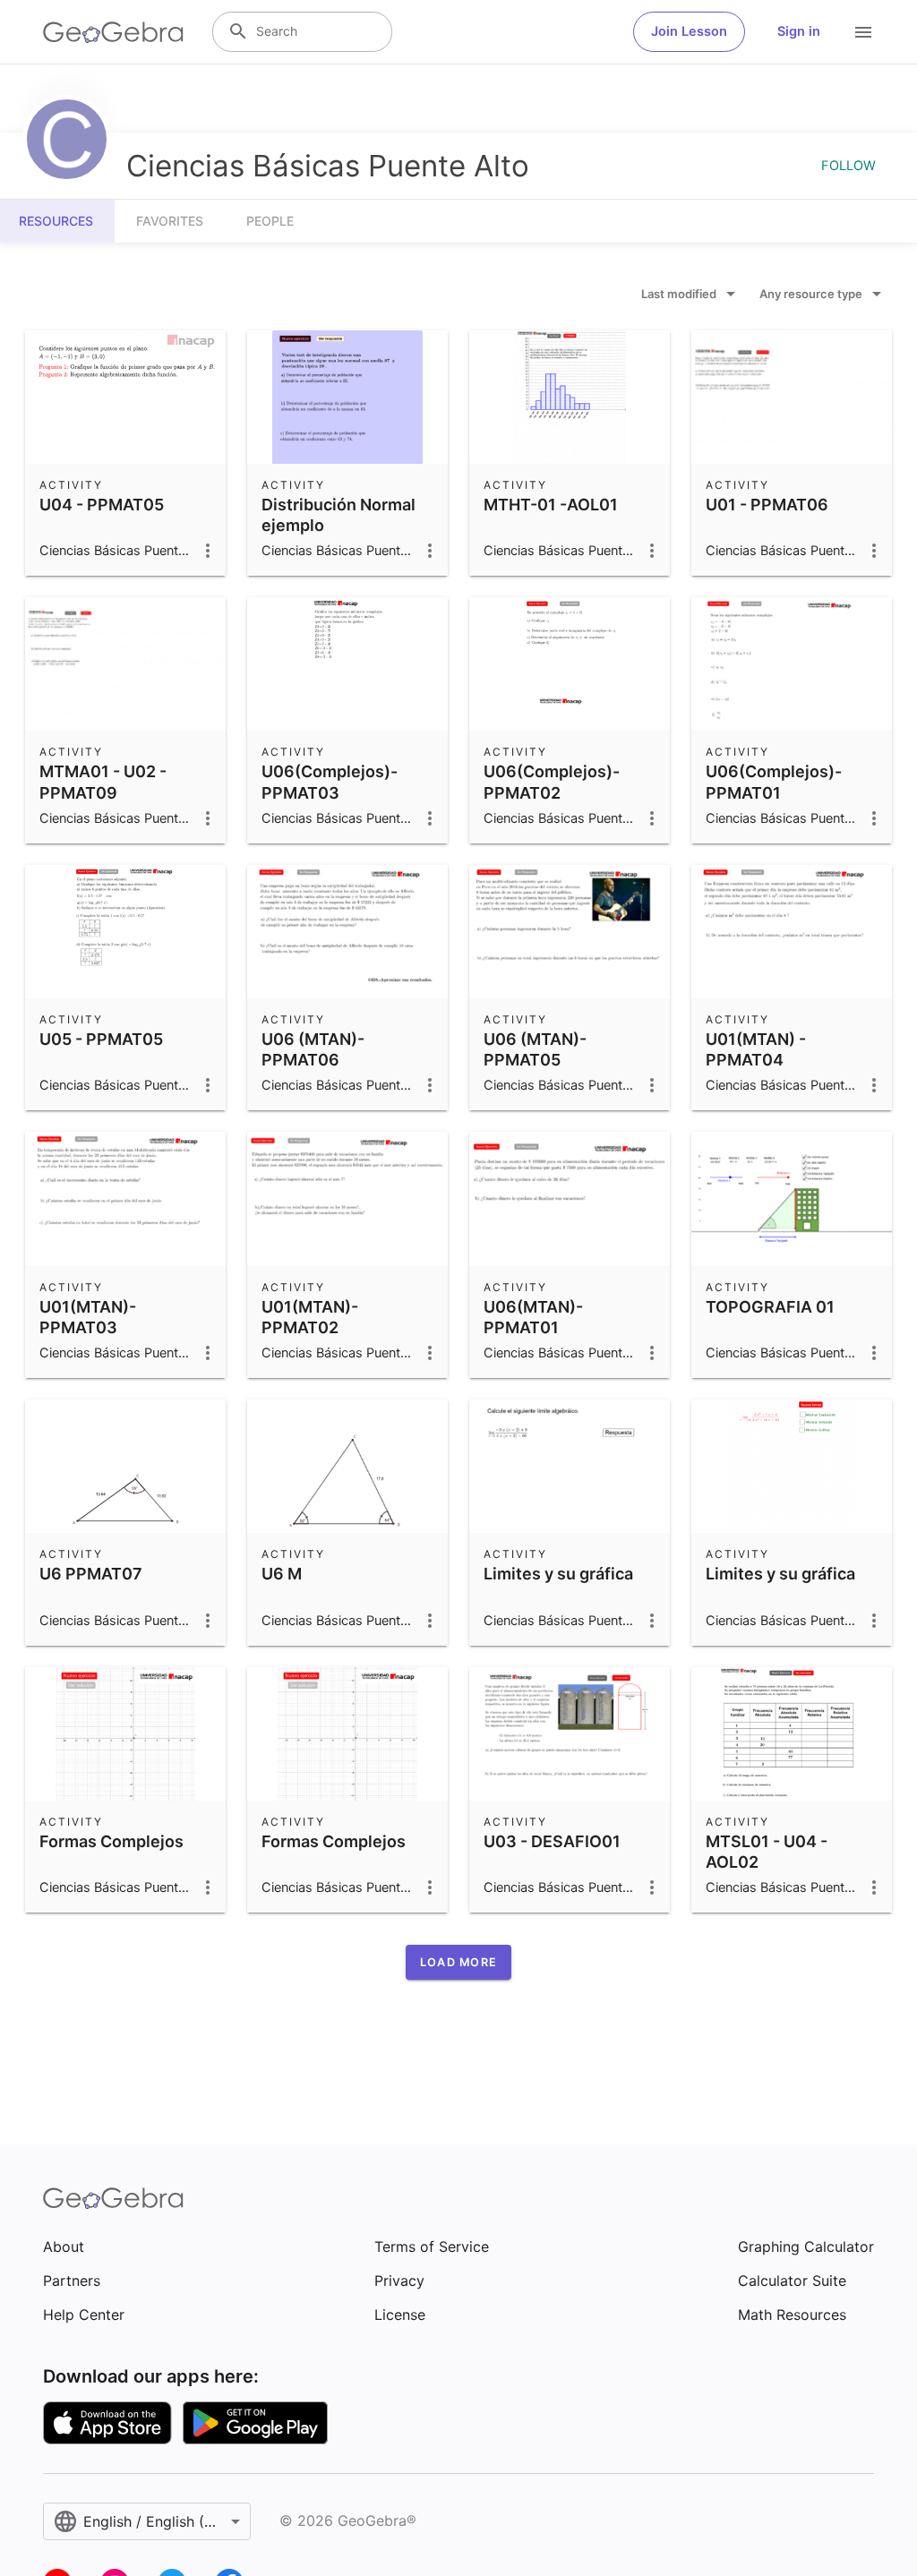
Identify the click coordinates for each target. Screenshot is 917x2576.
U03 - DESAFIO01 (552, 1841)
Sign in (799, 31)
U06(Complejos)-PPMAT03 (330, 782)
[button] (458, 1962)
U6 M (282, 1574)
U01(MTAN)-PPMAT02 (310, 1317)
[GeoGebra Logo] (113, 32)
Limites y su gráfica (558, 1574)
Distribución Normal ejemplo (339, 515)
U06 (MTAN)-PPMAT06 (313, 1049)
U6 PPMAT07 (91, 1574)
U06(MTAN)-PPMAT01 (533, 1317)
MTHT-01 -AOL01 (551, 505)
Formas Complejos (111, 1841)
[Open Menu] (863, 32)
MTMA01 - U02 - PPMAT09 (103, 782)
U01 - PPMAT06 (767, 505)
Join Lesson (689, 31)
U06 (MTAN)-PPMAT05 (535, 1049)
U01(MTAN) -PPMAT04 (756, 1049)
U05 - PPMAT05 (101, 1039)
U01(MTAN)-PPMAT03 (88, 1317)
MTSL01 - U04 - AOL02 (767, 1852)
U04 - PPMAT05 (102, 505)
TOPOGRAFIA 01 (770, 1307)
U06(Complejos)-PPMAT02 (552, 782)
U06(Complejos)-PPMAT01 (774, 782)
